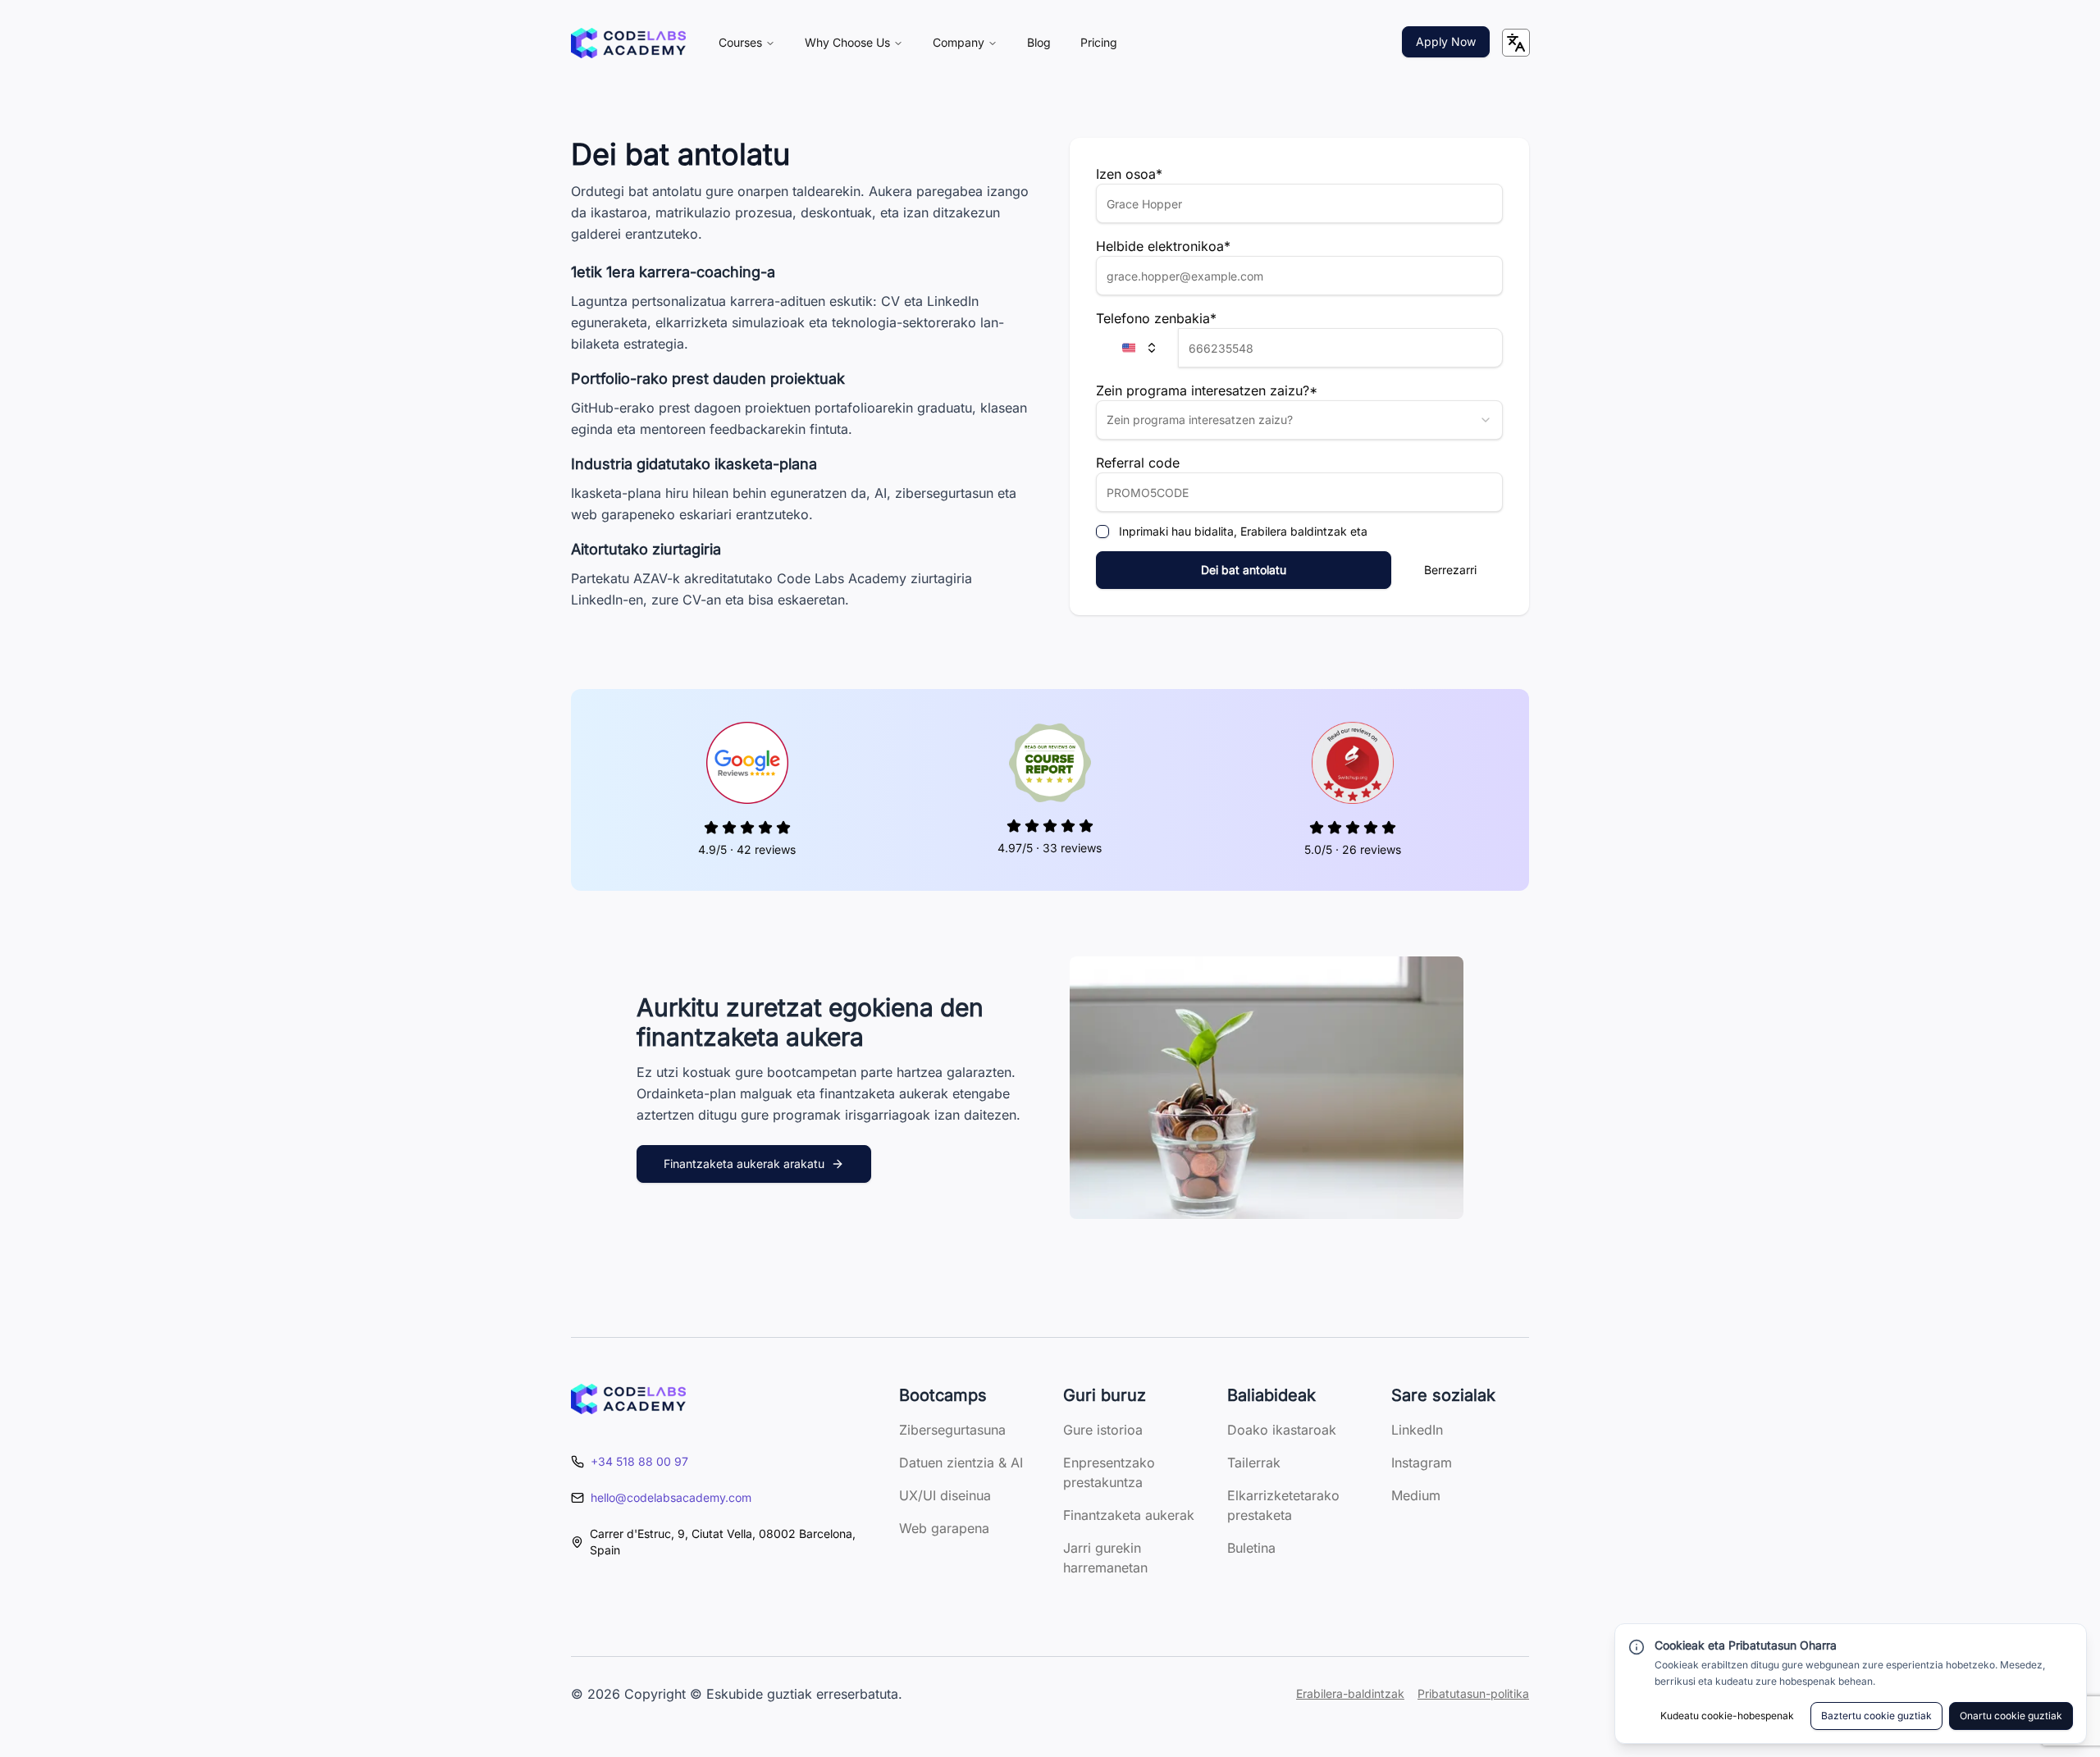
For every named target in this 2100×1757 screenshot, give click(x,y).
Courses (740, 42)
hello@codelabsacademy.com (671, 1497)
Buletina (1251, 1548)
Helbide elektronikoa (1163, 246)
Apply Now (1446, 41)
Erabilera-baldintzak (1350, 1693)
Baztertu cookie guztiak (1876, 1716)
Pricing (1099, 42)
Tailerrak (1254, 1463)
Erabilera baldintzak (1295, 531)
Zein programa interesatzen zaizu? (1207, 390)
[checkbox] (1102, 532)
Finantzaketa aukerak (1129, 1515)
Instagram (1422, 1463)
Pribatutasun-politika (1473, 1693)
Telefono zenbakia (1156, 318)
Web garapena (944, 1528)
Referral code (1138, 463)
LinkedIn (1417, 1430)
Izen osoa (1129, 174)
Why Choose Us (847, 42)
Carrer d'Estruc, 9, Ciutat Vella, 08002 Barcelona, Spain (723, 1542)
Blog (1039, 42)
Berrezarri (1450, 570)
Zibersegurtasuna (952, 1430)
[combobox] (1299, 420)
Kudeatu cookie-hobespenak (1727, 1716)
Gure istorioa (1103, 1430)
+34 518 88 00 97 (639, 1461)
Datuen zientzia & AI (961, 1463)
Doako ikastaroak (1282, 1430)
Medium (1416, 1495)
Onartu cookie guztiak (2011, 1716)
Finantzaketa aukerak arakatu (744, 1164)
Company (959, 42)
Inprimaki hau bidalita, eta (1243, 532)
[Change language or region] (1516, 43)
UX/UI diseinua (945, 1495)
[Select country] (1137, 348)
